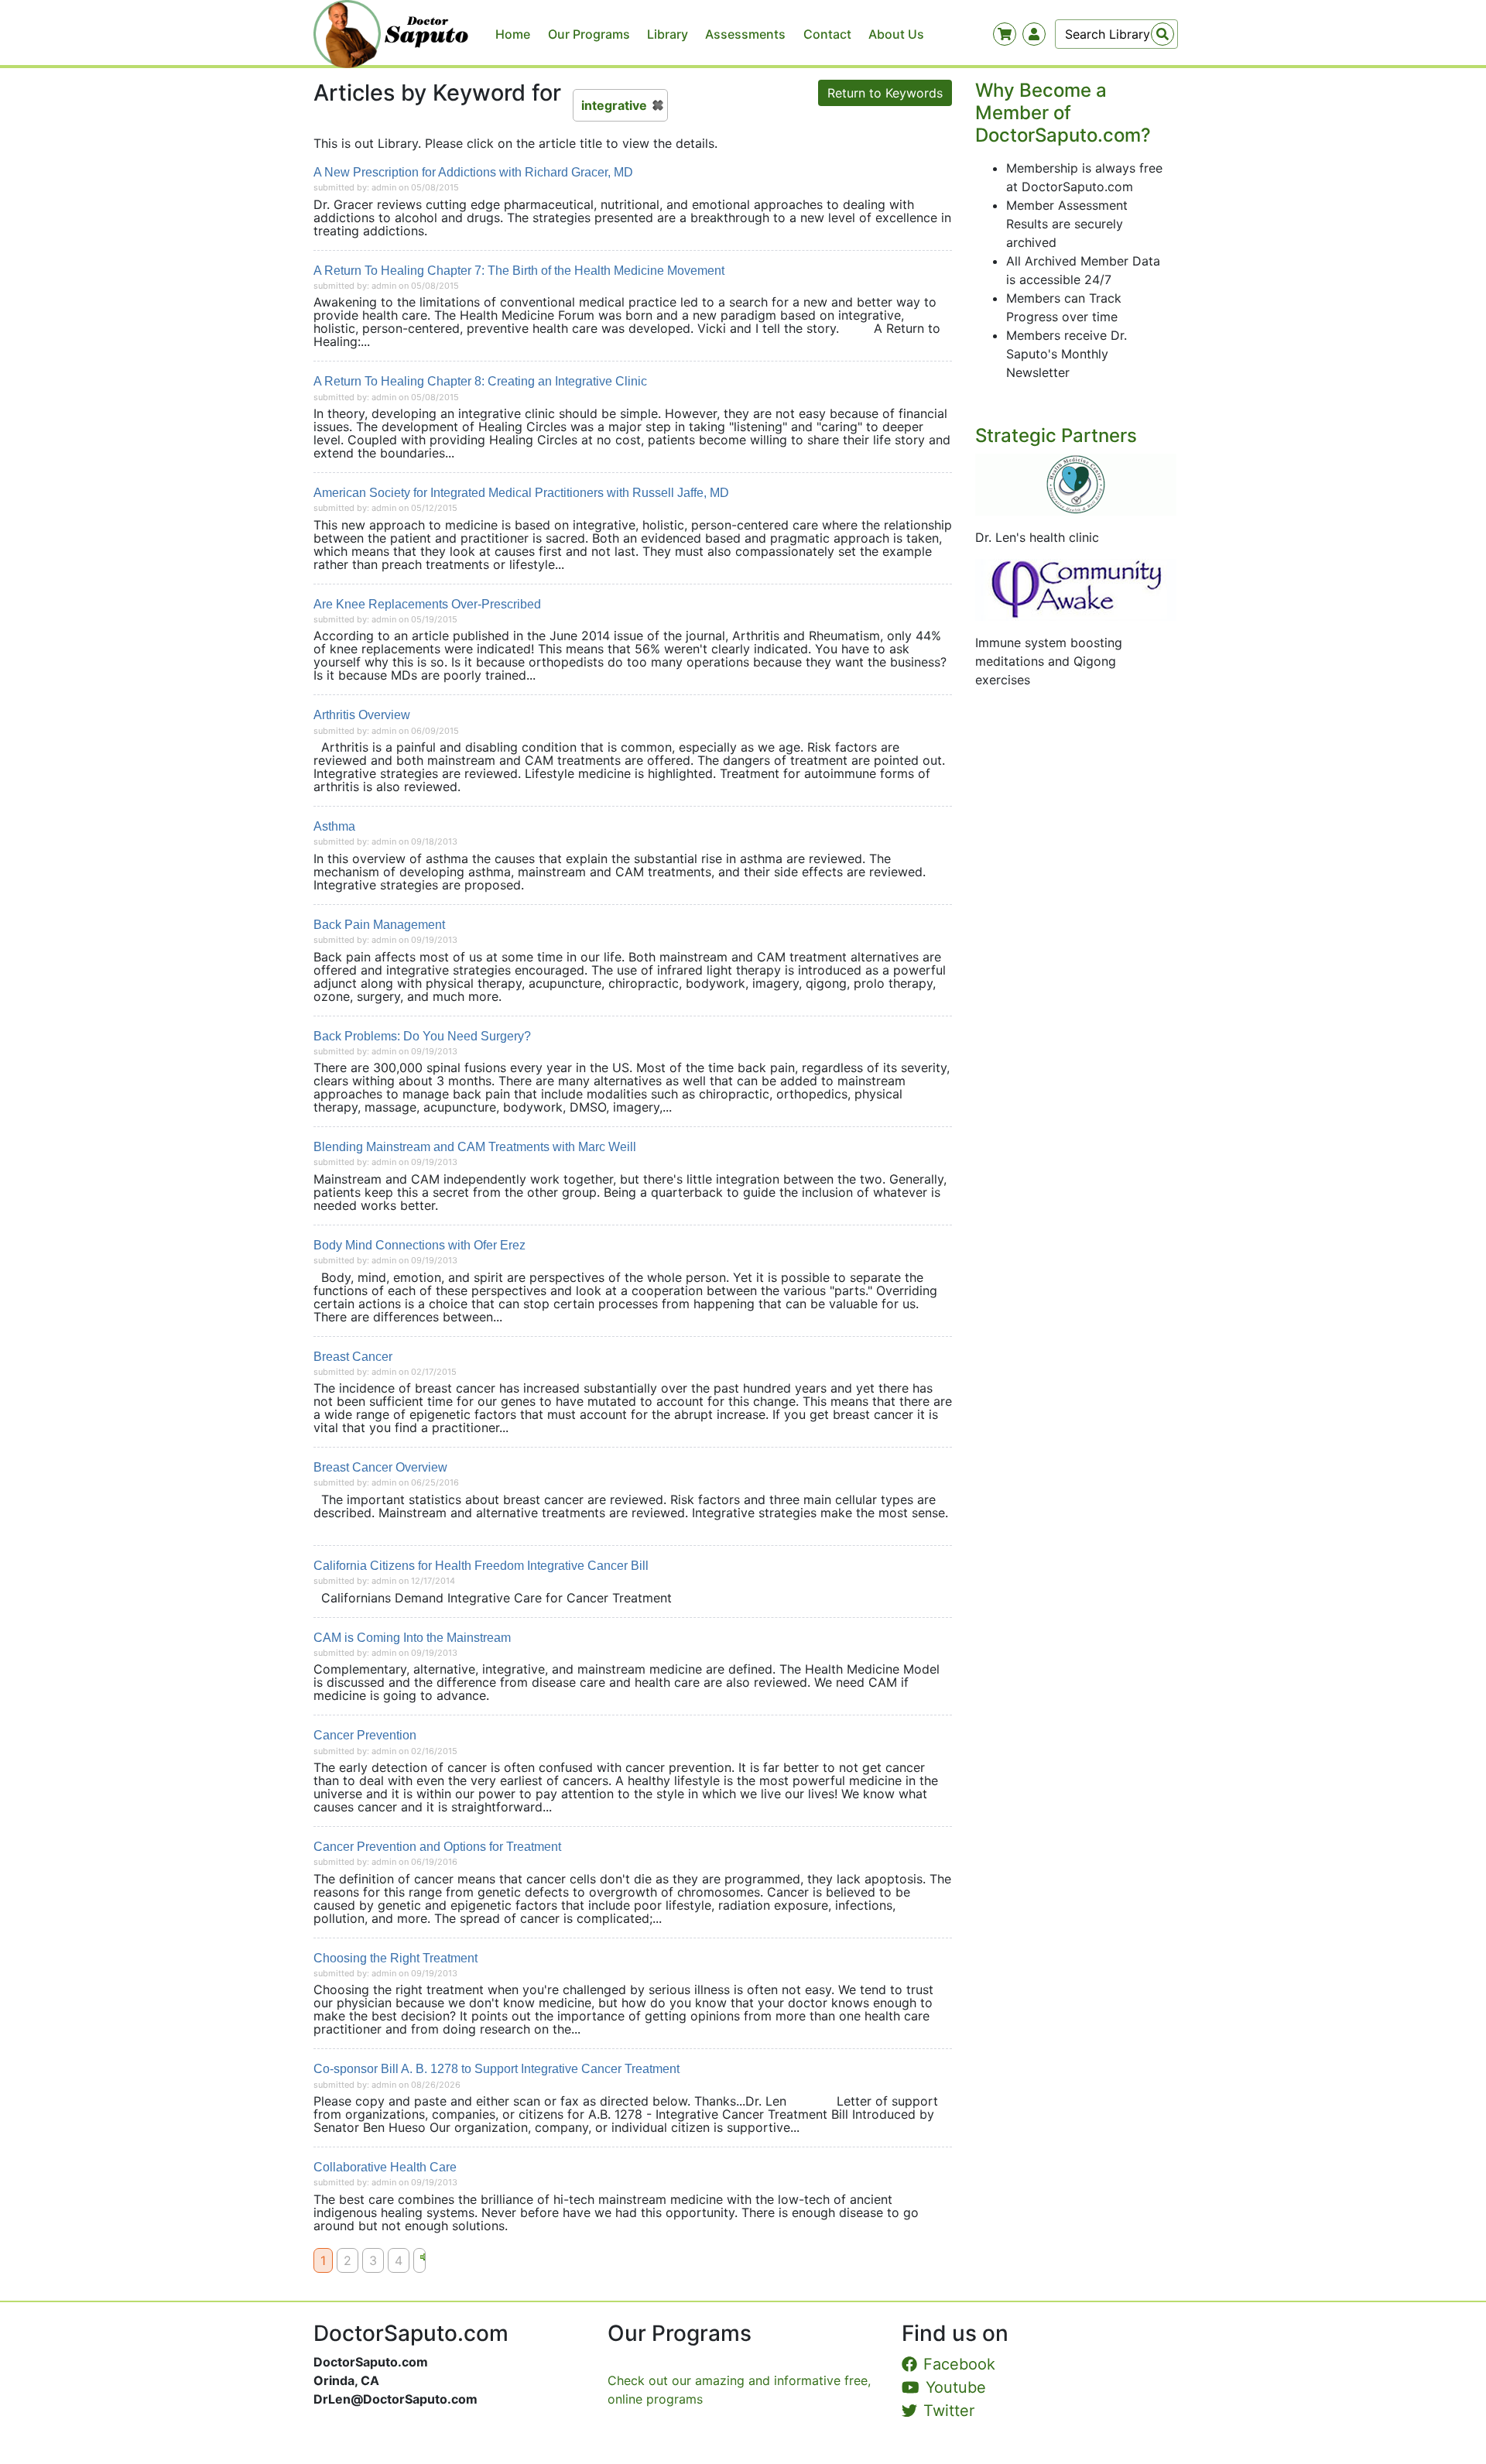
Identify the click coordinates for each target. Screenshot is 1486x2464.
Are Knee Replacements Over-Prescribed (427, 604)
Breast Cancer (353, 1357)
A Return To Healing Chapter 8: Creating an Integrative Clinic (480, 381)
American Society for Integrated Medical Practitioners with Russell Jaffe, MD (521, 493)
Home (513, 34)
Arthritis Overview (362, 715)
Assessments (745, 34)
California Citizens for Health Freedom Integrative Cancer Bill (481, 1566)
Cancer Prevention (365, 1735)
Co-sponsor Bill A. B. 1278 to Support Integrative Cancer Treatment (496, 2069)
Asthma (334, 826)
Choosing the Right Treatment (395, 1958)
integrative (614, 105)
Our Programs (589, 34)
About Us (896, 34)
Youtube (956, 2387)
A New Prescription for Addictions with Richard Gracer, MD (473, 172)
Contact (827, 34)
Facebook (959, 2364)
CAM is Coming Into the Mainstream (412, 1638)
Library (668, 34)
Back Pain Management (379, 925)
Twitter (949, 2411)
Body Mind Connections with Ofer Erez (419, 1245)
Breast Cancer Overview (380, 1467)
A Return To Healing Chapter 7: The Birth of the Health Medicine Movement (519, 271)
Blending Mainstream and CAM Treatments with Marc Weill (475, 1147)
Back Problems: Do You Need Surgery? (422, 1036)
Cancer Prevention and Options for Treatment (437, 1847)
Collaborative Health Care (385, 2167)
